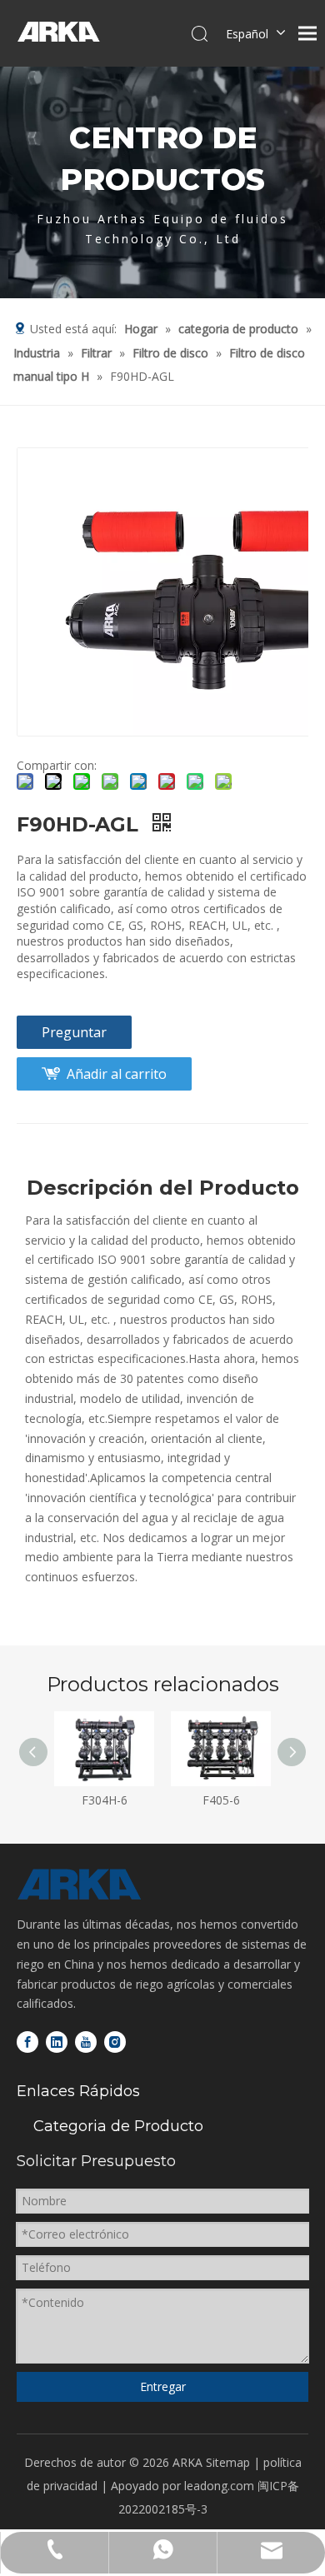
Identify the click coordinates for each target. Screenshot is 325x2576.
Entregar (163, 2386)
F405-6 (221, 1800)
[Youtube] (86, 2041)
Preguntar (74, 1032)
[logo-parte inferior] (79, 1885)
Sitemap (228, 2462)
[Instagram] (115, 2041)
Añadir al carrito (117, 1074)
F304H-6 (105, 1800)
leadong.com (219, 2486)
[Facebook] (27, 2041)
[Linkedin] (57, 2041)
